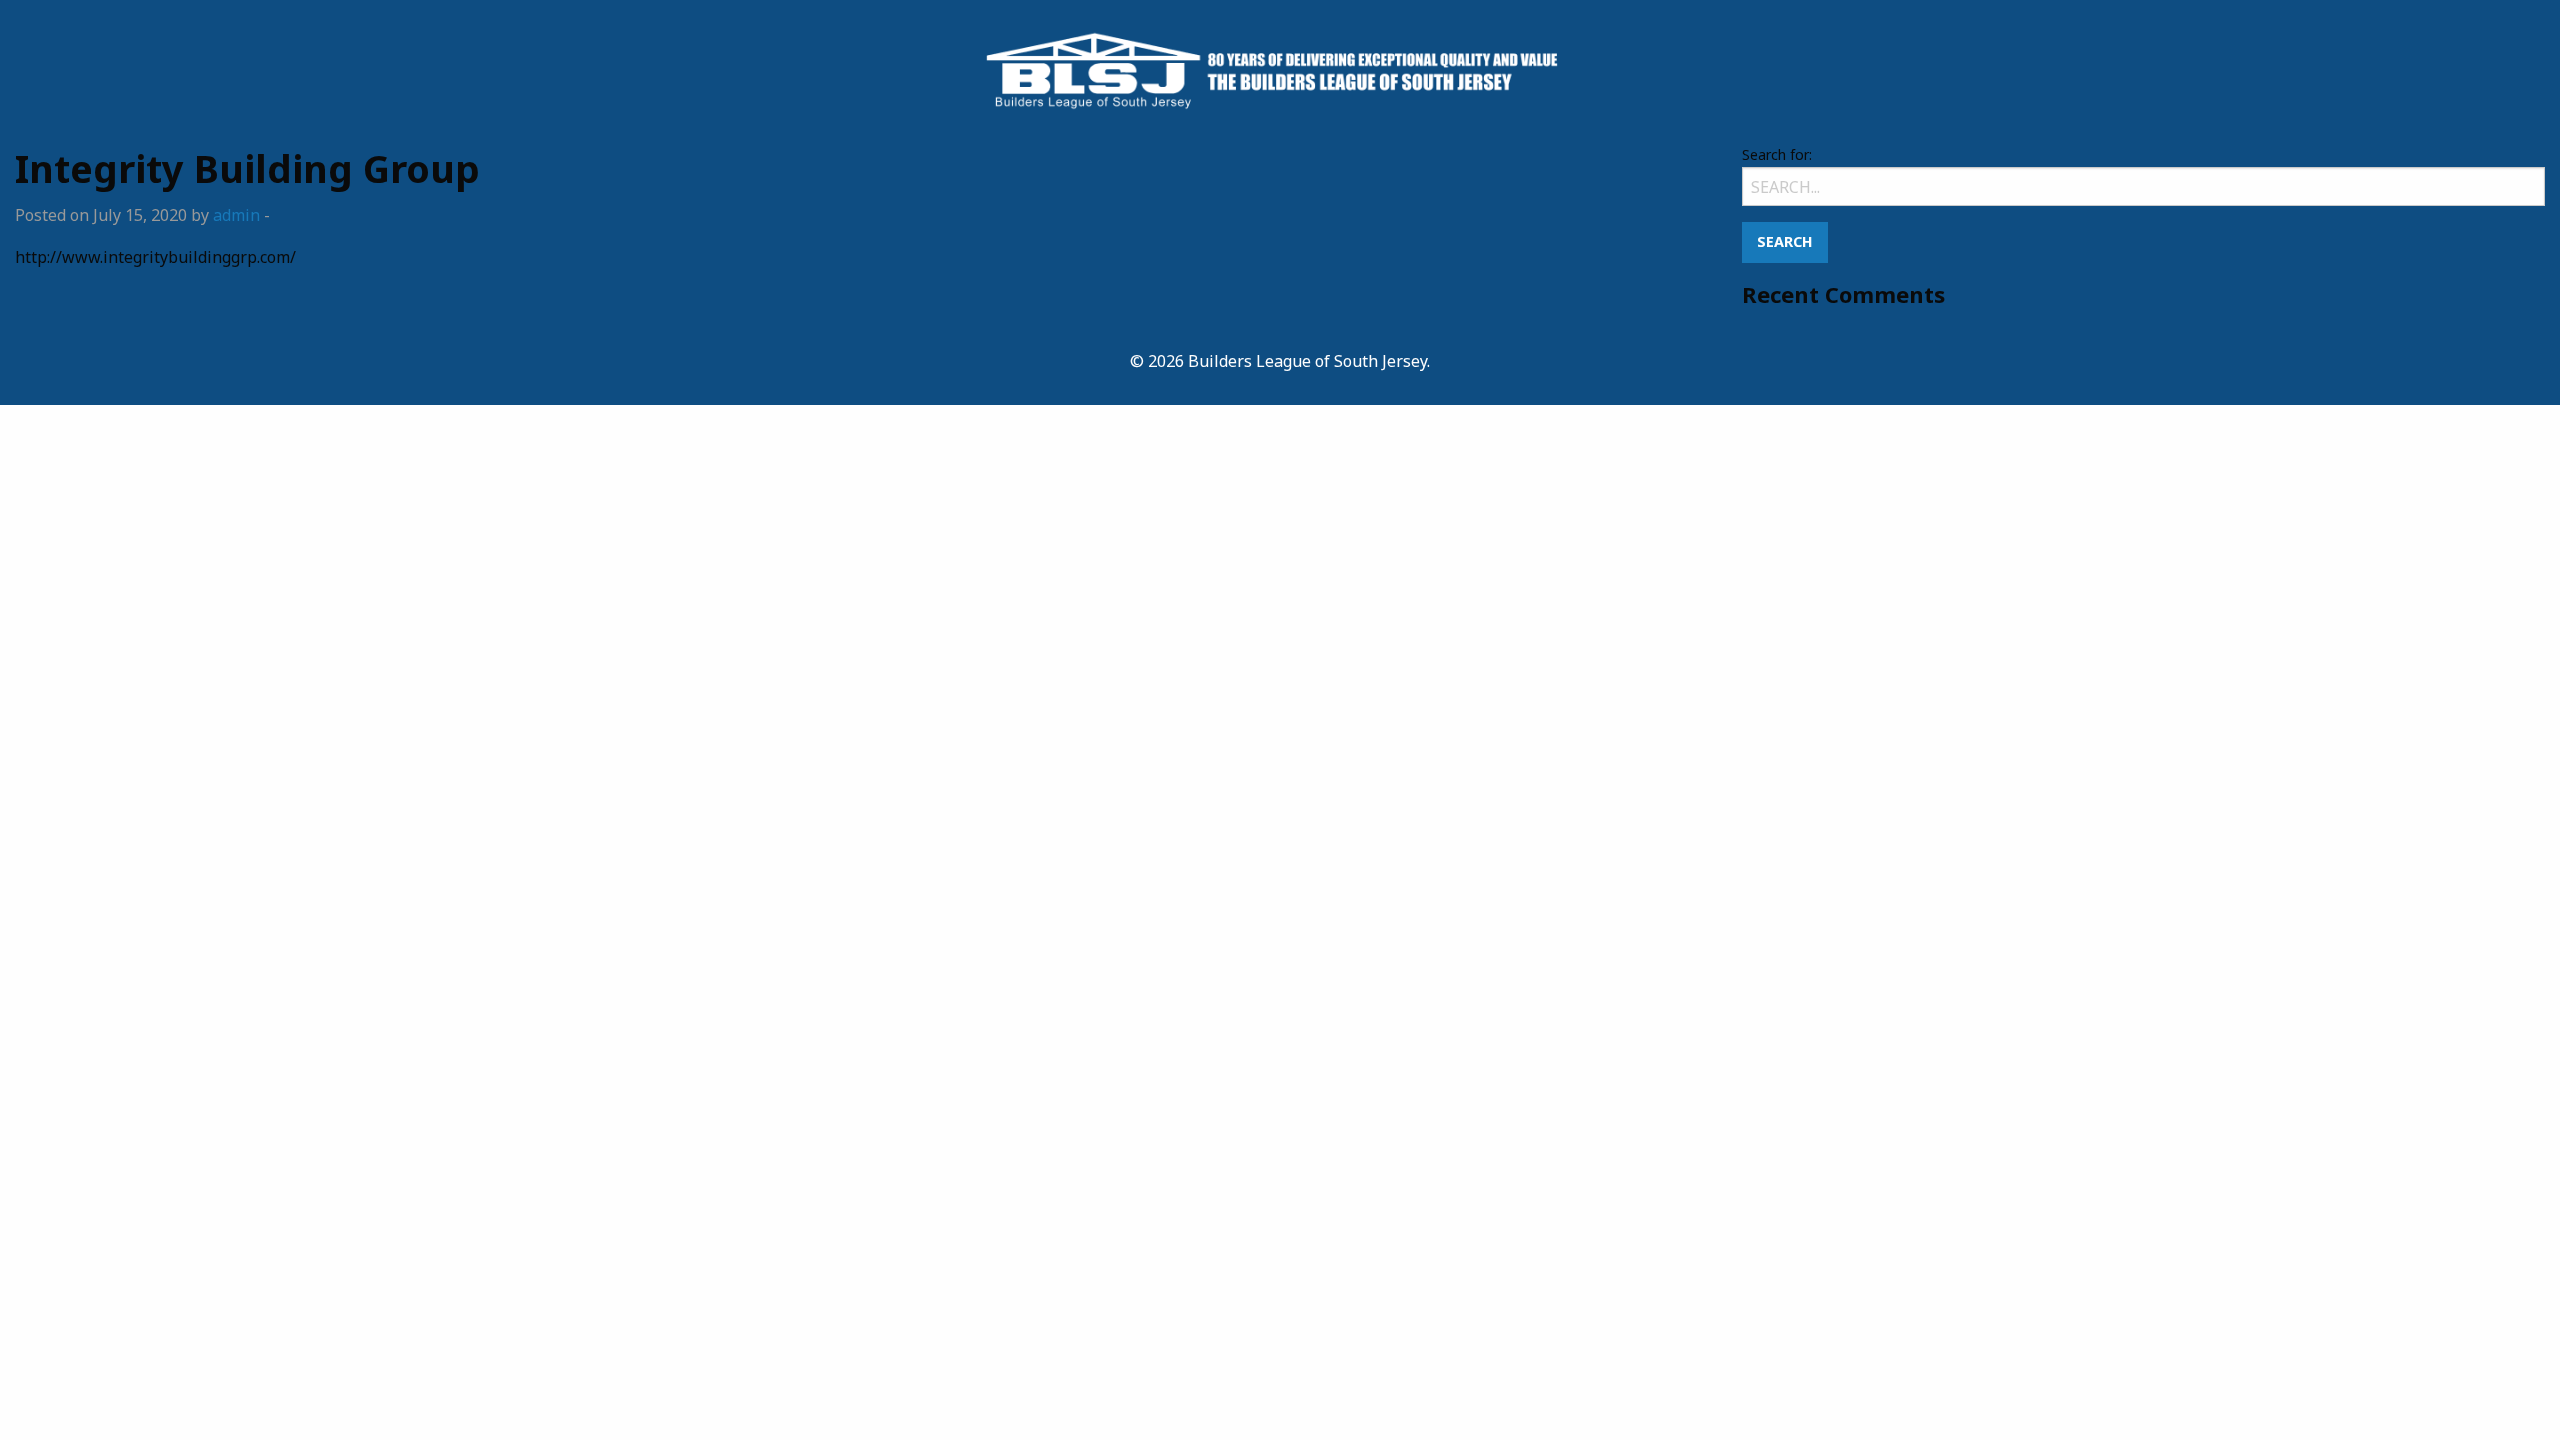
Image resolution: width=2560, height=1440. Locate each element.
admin (236, 215)
